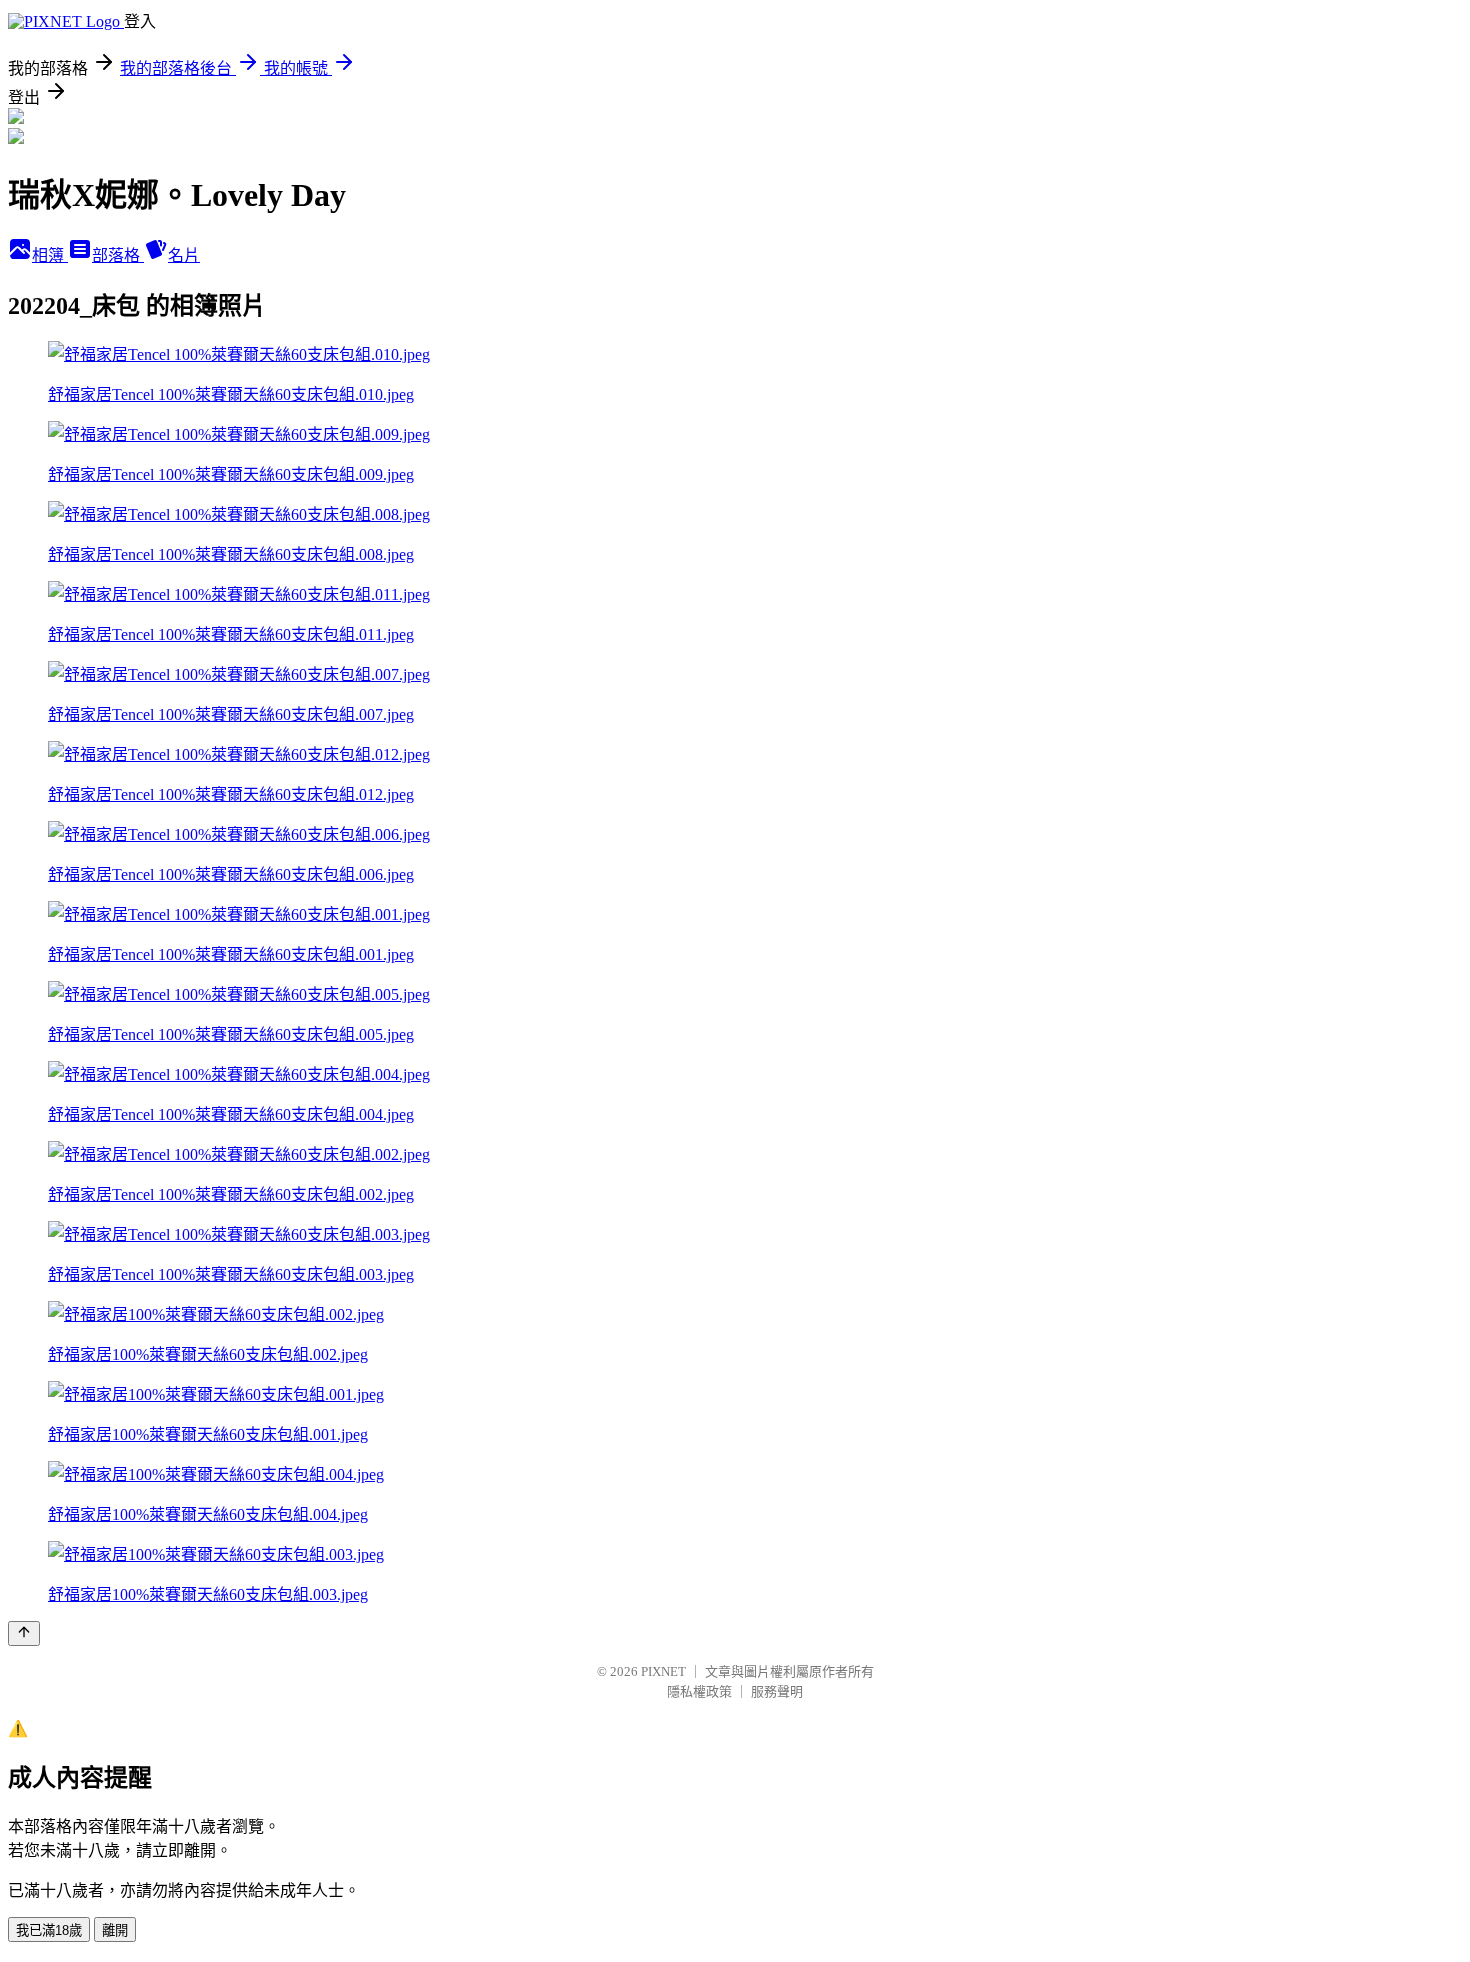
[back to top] (24, 1633)
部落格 (118, 255)
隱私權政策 (699, 1691)
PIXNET (663, 1671)
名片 (184, 255)
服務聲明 (777, 1691)
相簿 (50, 255)
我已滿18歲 (49, 1930)
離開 (115, 1930)
